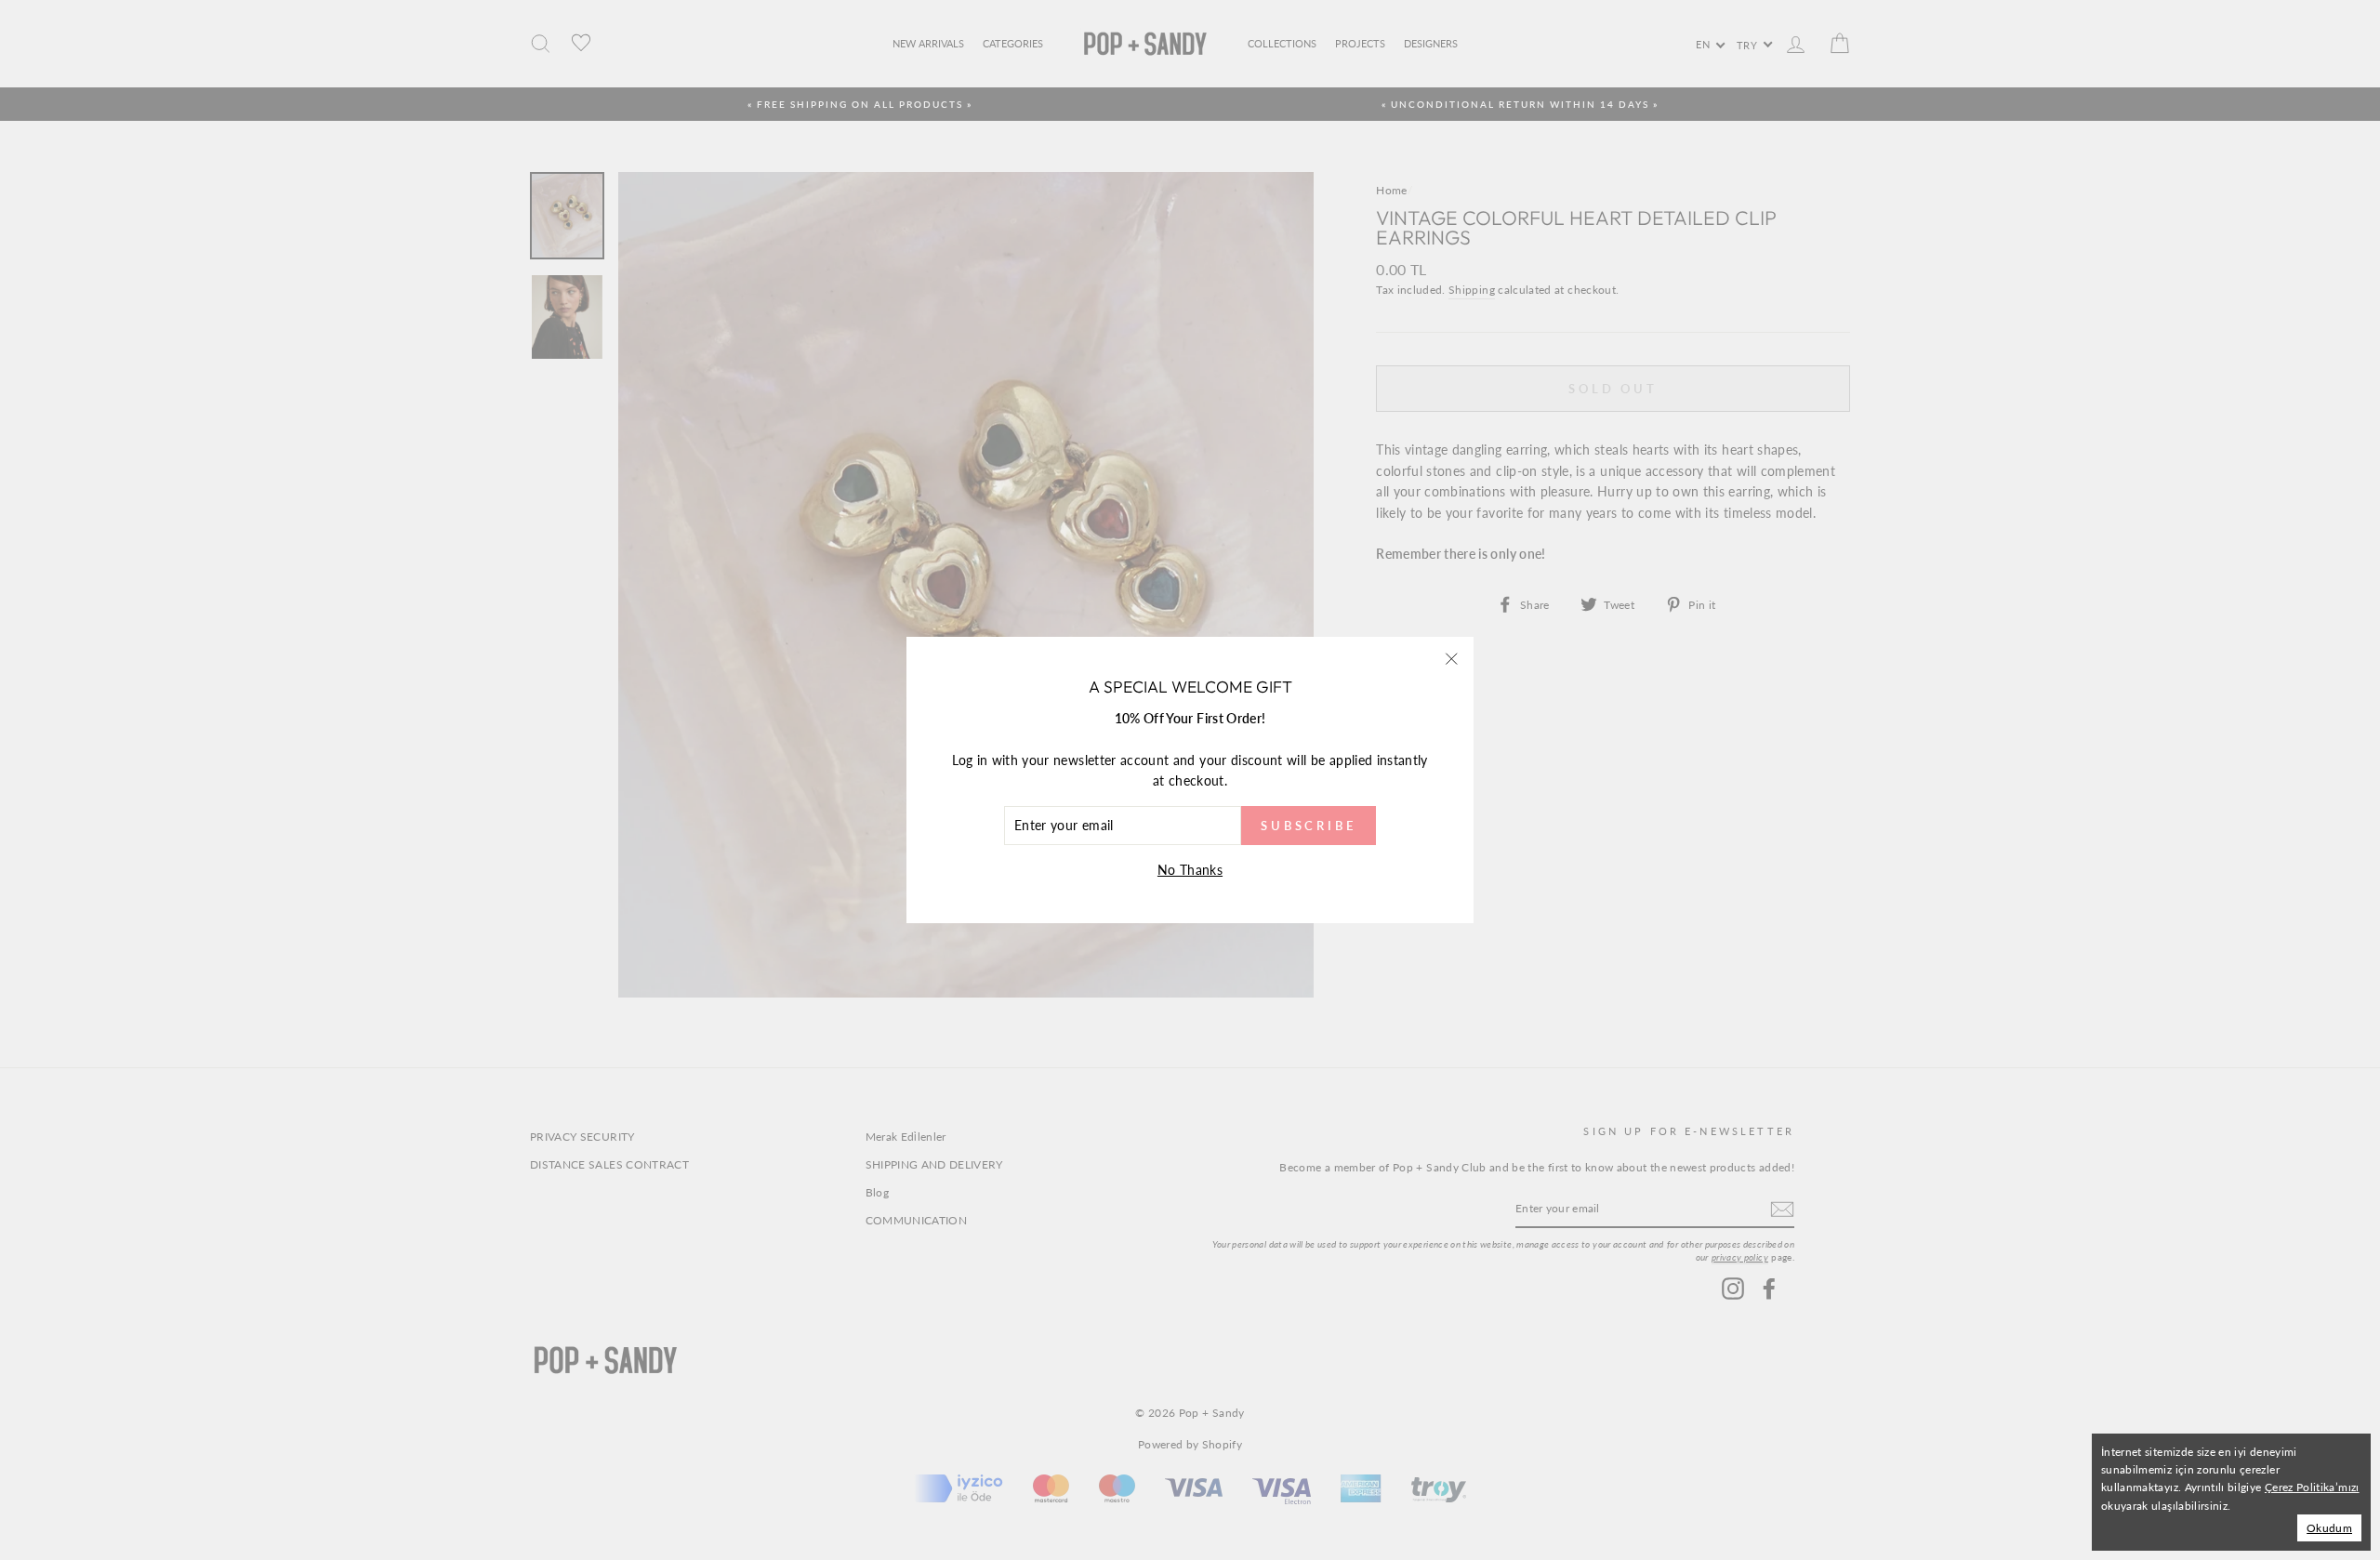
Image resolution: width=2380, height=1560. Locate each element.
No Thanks (1190, 870)
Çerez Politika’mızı (2312, 1487)
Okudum (2329, 1528)
